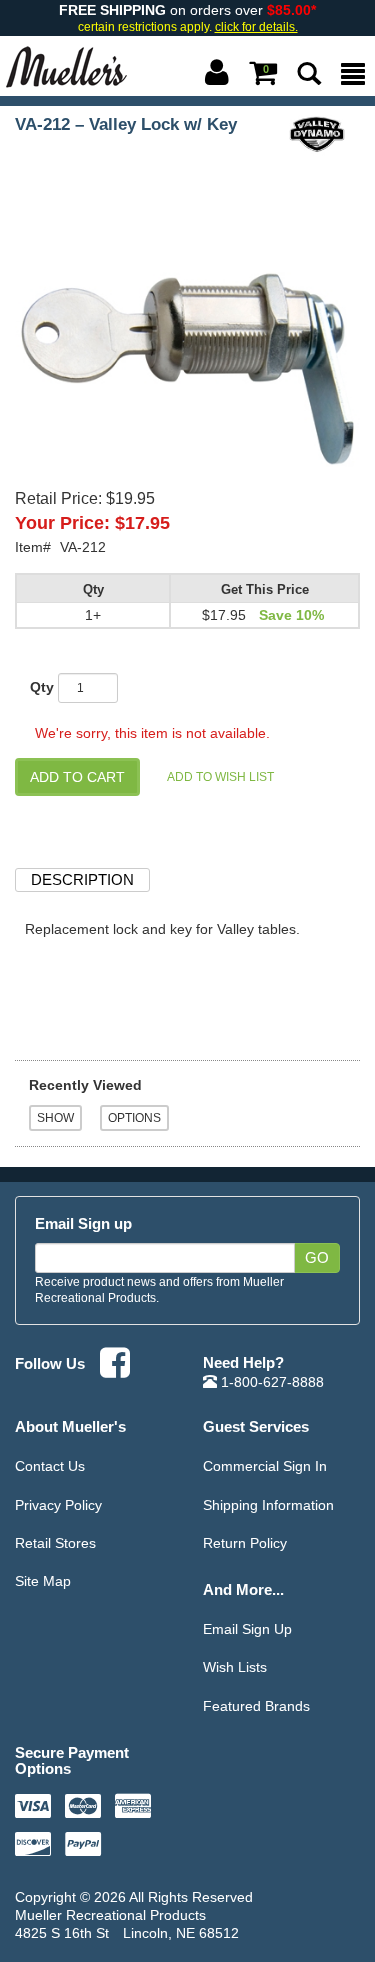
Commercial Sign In (265, 1466)
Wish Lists (235, 1667)
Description (82, 879)
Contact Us (50, 1466)
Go (317, 1258)
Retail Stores (55, 1543)
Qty (42, 687)
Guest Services (256, 1426)
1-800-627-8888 (270, 1382)
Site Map (43, 1581)
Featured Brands (256, 1706)
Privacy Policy (58, 1505)
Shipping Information (268, 1505)
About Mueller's (70, 1426)
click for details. (256, 27)
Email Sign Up (247, 1629)
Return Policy (245, 1543)
